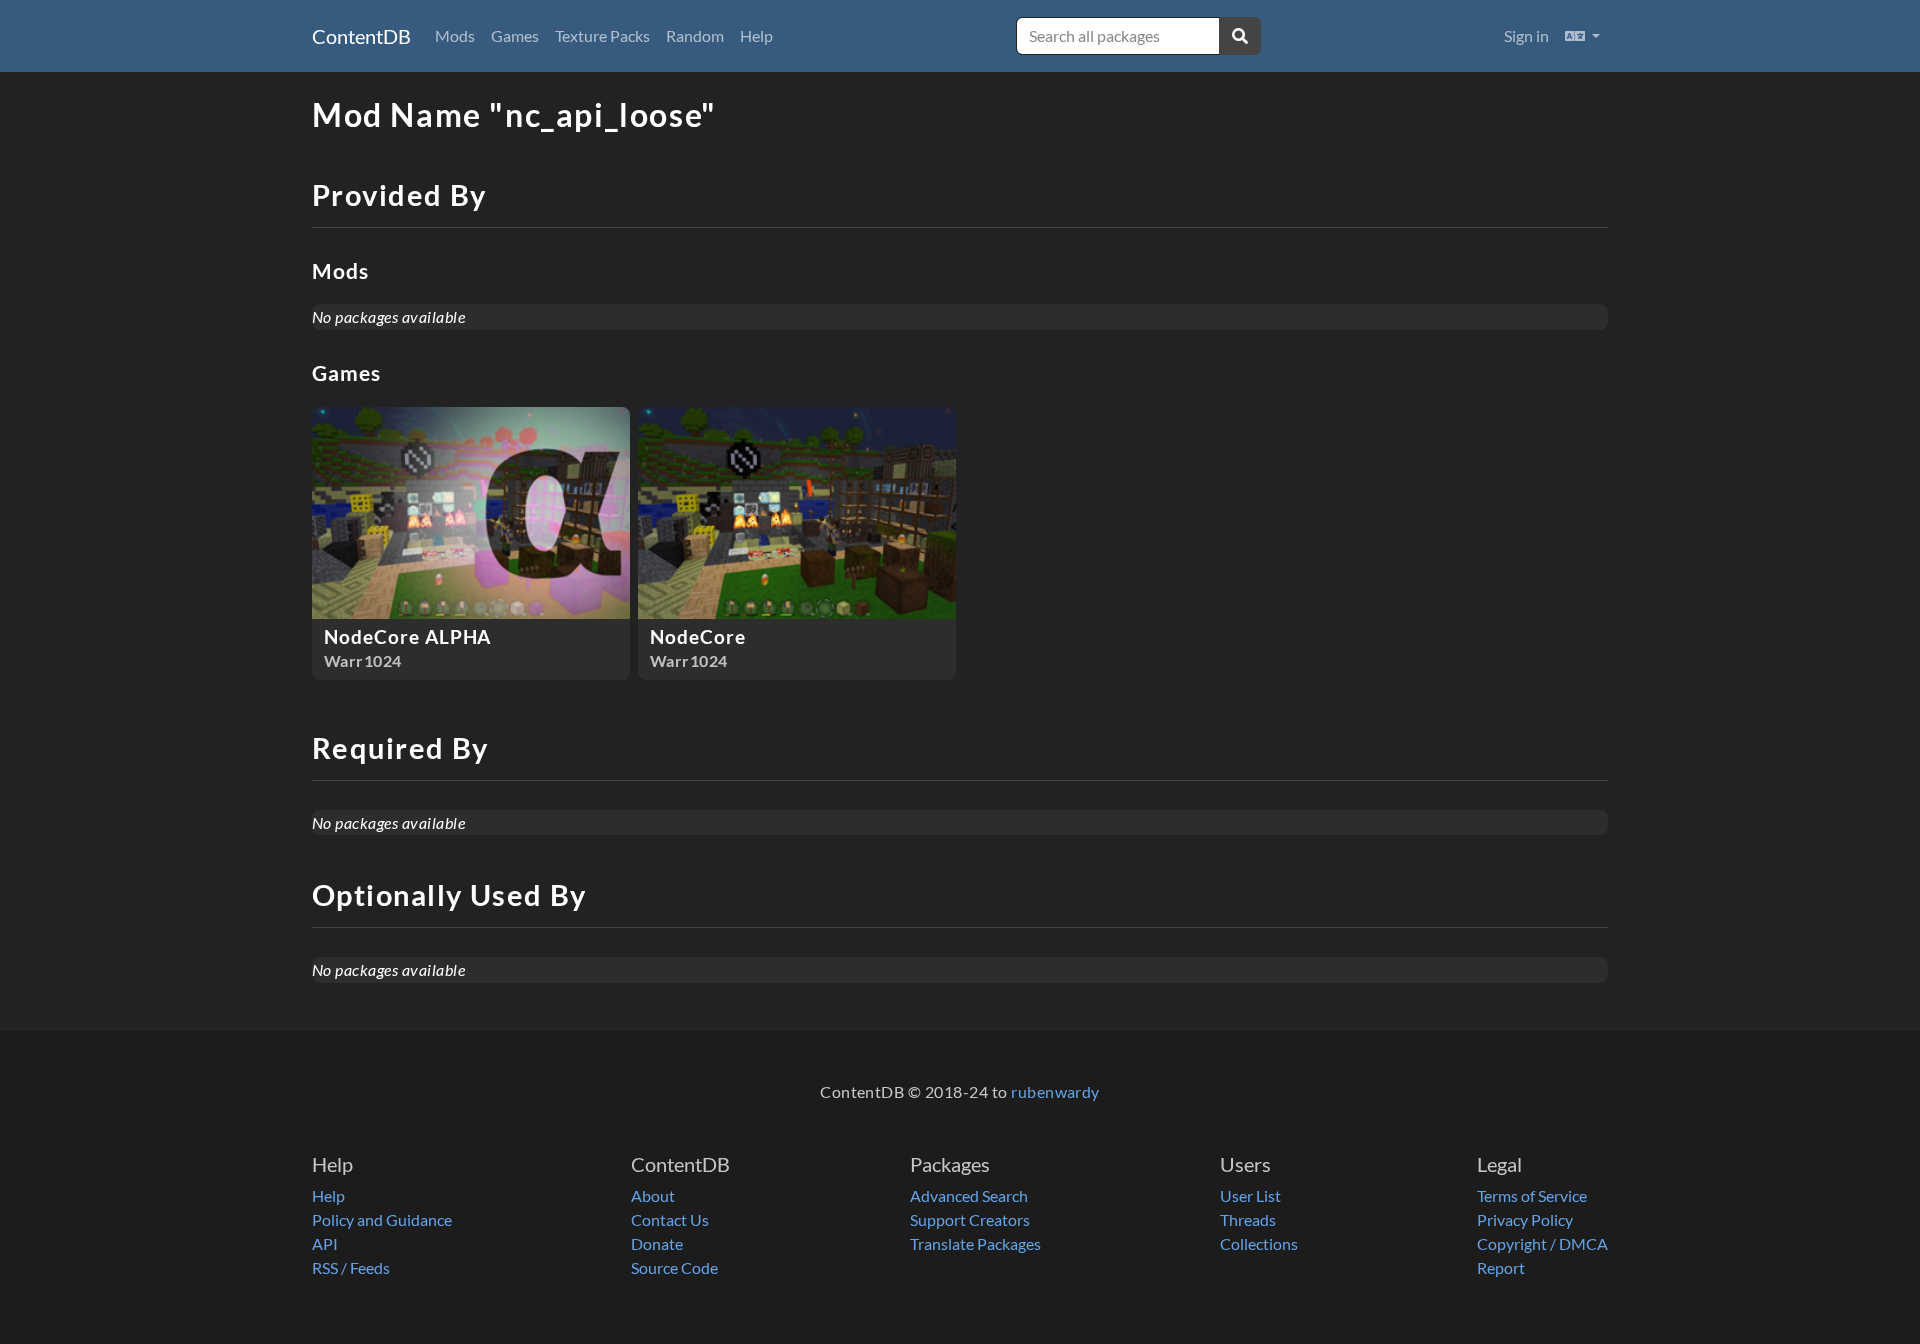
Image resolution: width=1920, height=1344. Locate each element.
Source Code (674, 1267)
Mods (455, 35)
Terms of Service (1532, 1195)
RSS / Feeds (351, 1267)
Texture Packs (602, 35)
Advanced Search (969, 1195)
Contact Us (670, 1219)
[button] (1582, 36)
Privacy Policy (1525, 1219)
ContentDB (361, 36)
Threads (1248, 1219)
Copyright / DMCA (1542, 1243)
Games (515, 35)
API (325, 1243)
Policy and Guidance (382, 1219)
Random (695, 35)
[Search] (1240, 36)
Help (756, 35)
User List (1250, 1195)
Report (1501, 1267)
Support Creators (970, 1219)
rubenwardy (1055, 1091)
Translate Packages (975, 1243)
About (653, 1195)
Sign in (1526, 35)
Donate (657, 1243)
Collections (1259, 1243)
